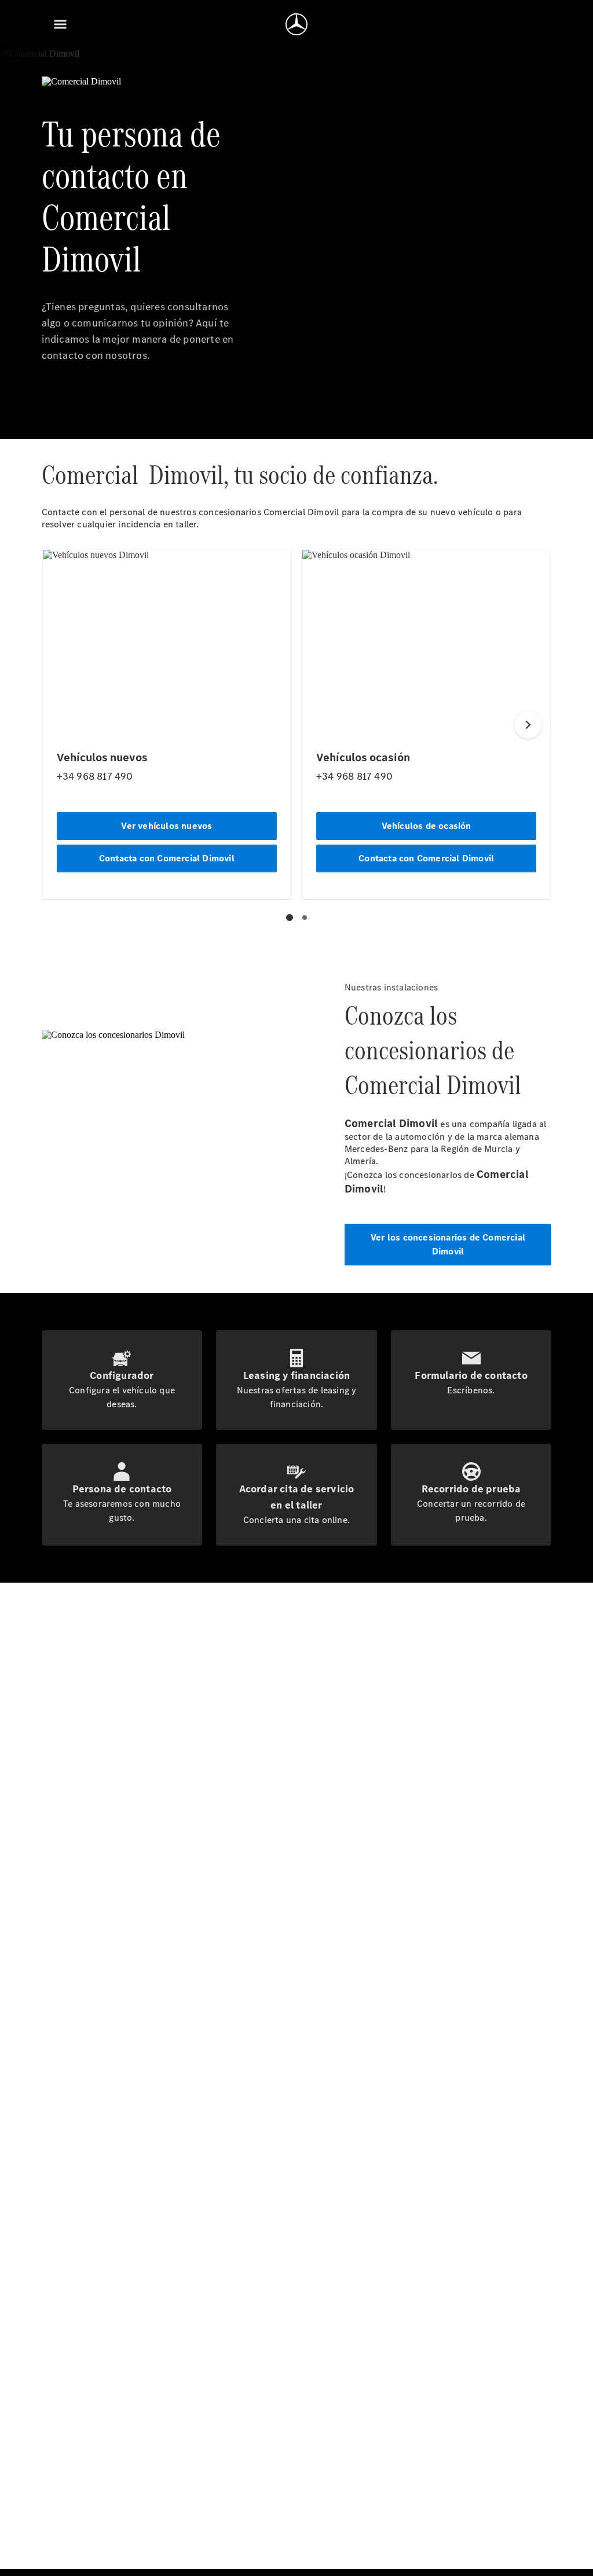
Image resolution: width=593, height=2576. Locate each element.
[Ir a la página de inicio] (296, 24)
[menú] (60, 24)
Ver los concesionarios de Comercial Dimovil (448, 1244)
